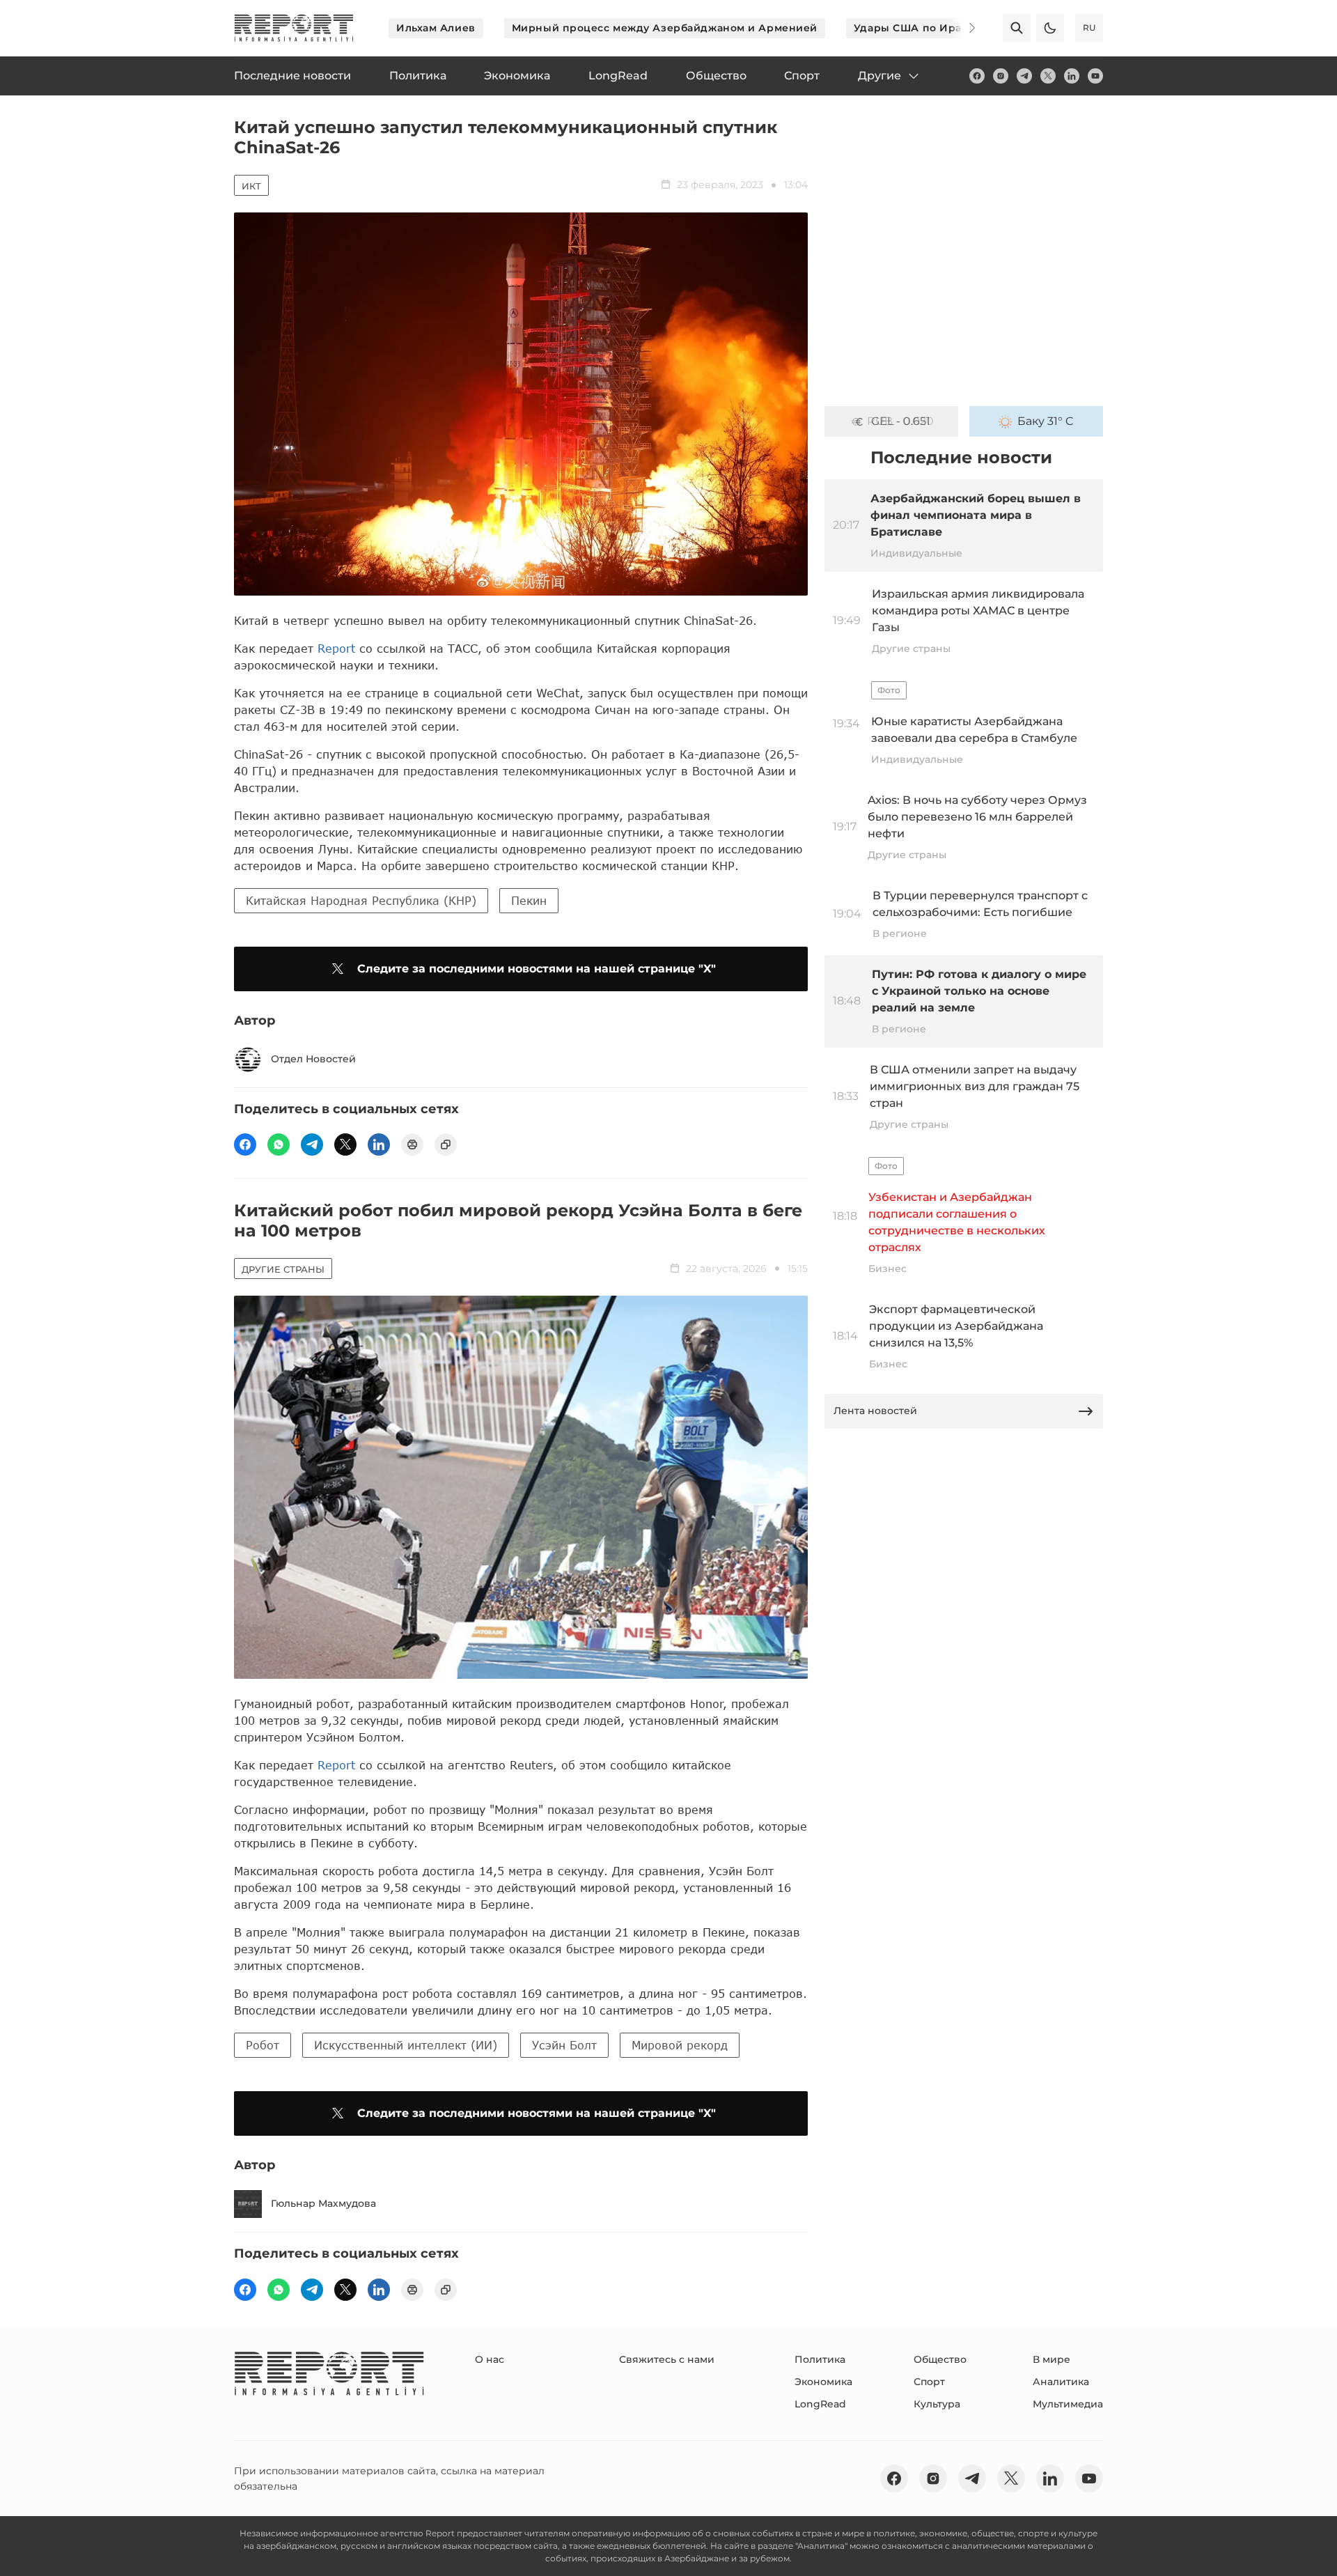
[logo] (294, 28)
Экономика (823, 2382)
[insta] (1001, 76)
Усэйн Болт (564, 2045)
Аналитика (1061, 2382)
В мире (1051, 2359)
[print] (412, 1145)
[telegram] (1024, 76)
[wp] (279, 1145)
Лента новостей (875, 1411)
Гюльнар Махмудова (323, 2203)
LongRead (820, 2404)
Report (336, 648)
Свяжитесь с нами (667, 2359)
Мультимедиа (1068, 2404)
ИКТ (251, 186)
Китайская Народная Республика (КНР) (361, 900)
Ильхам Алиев (436, 28)
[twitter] (1048, 76)
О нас (490, 2359)
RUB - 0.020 (900, 421)
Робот (263, 2045)
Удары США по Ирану (914, 28)
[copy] (446, 1145)
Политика (820, 2359)
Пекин (529, 900)
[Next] (962, 28)
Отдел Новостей (313, 1059)
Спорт (929, 2382)
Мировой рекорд (680, 2045)
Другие (879, 76)
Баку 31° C (1046, 421)
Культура (937, 2404)
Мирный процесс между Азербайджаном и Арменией (665, 28)
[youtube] (1095, 76)
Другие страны (283, 1269)
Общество (940, 2359)
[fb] (977, 76)
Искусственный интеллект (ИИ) (406, 2045)
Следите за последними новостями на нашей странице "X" (537, 969)
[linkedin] (1072, 76)
